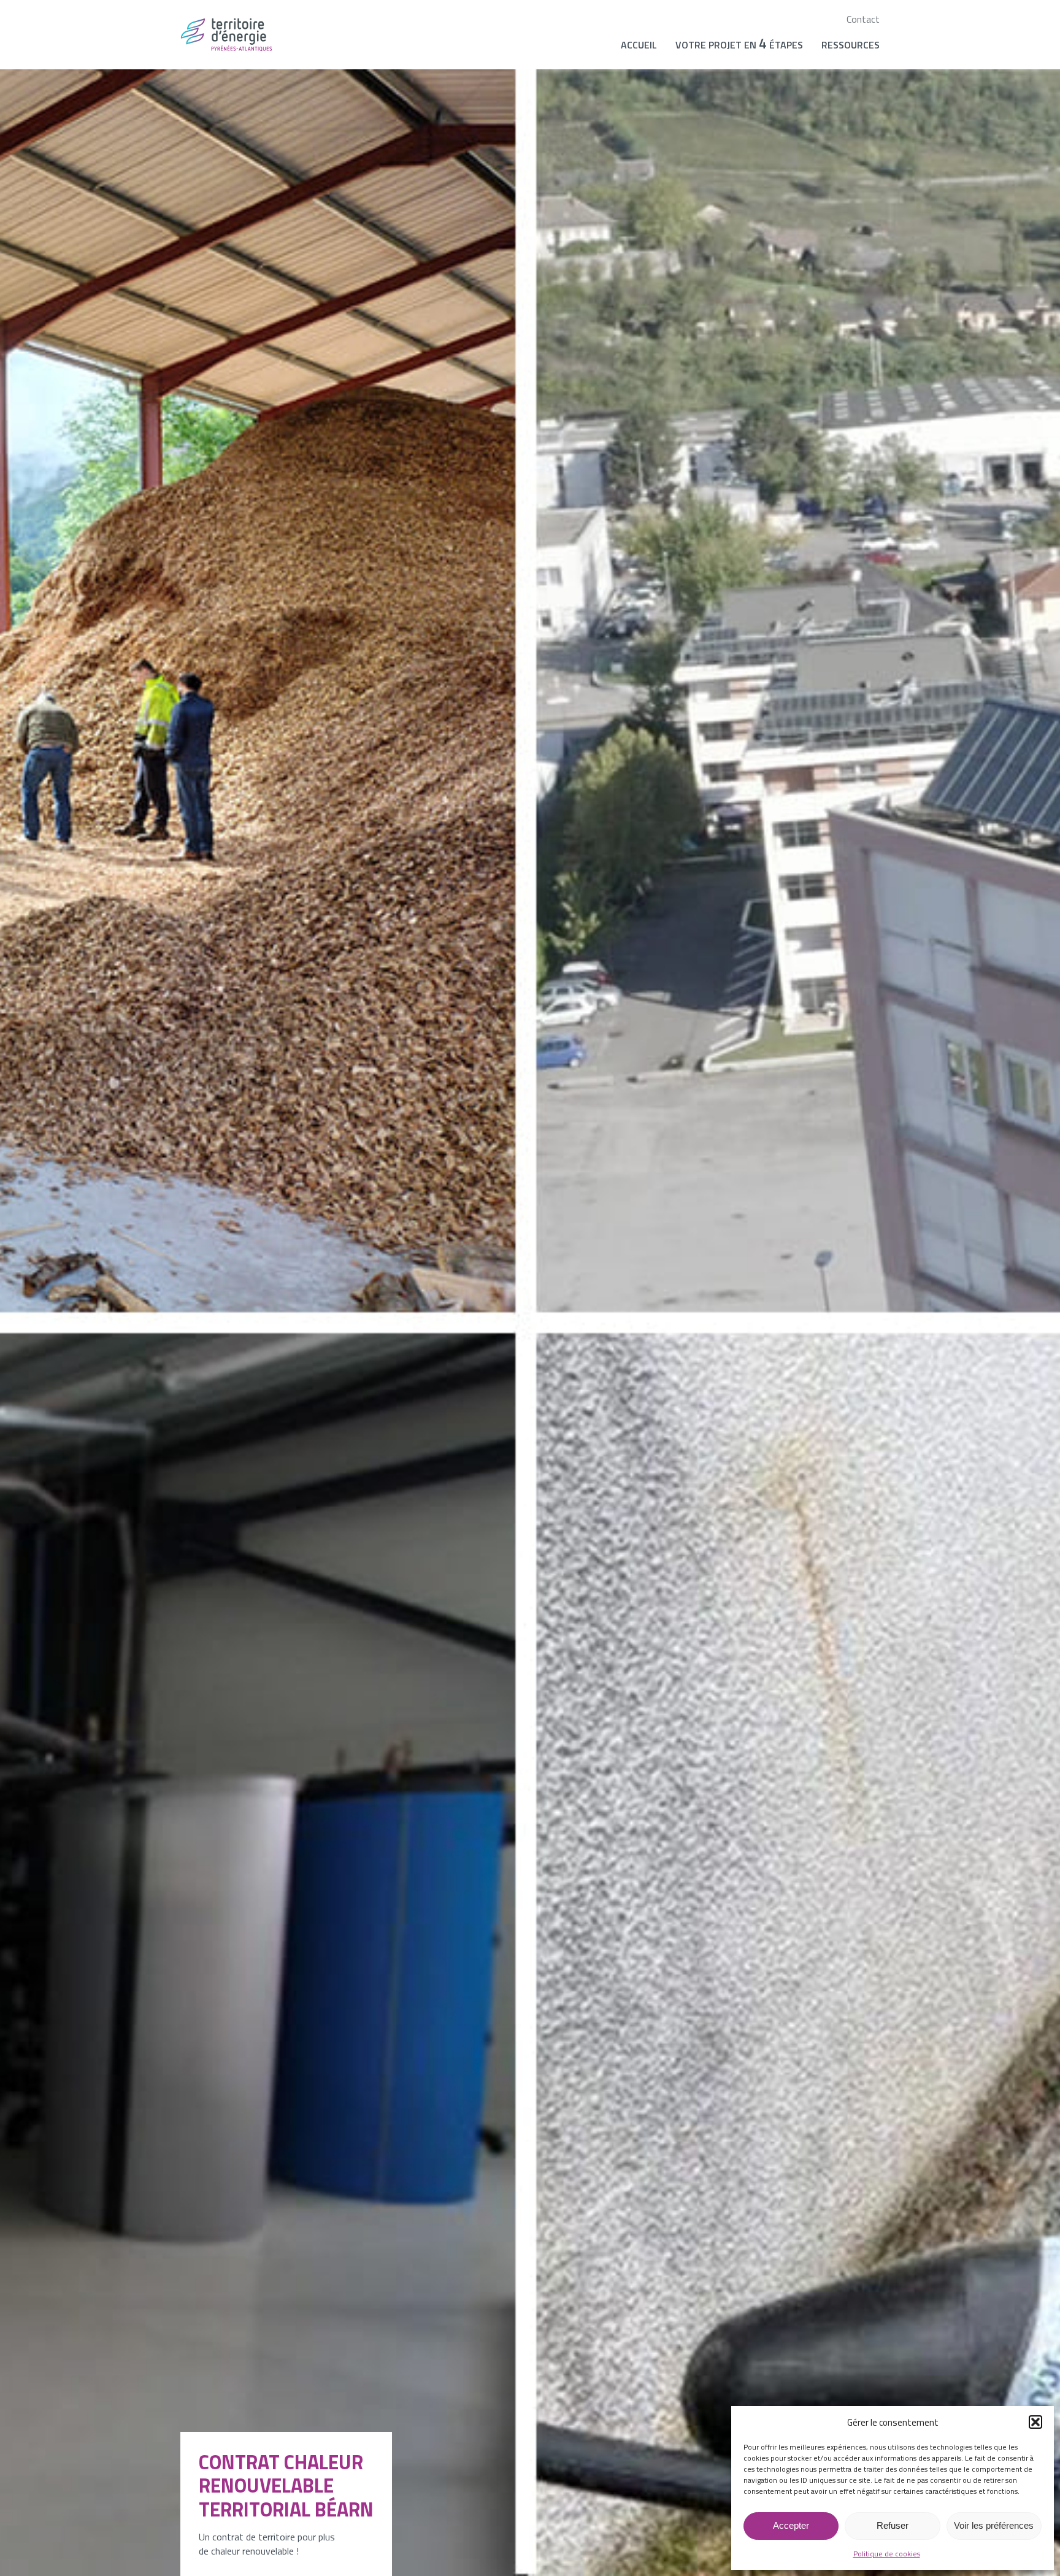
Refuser (893, 2525)
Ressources (851, 45)
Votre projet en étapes (739, 44)
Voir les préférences (994, 2525)
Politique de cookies (887, 2554)
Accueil (639, 45)
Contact (863, 19)
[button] (1035, 2422)
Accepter (791, 2525)
